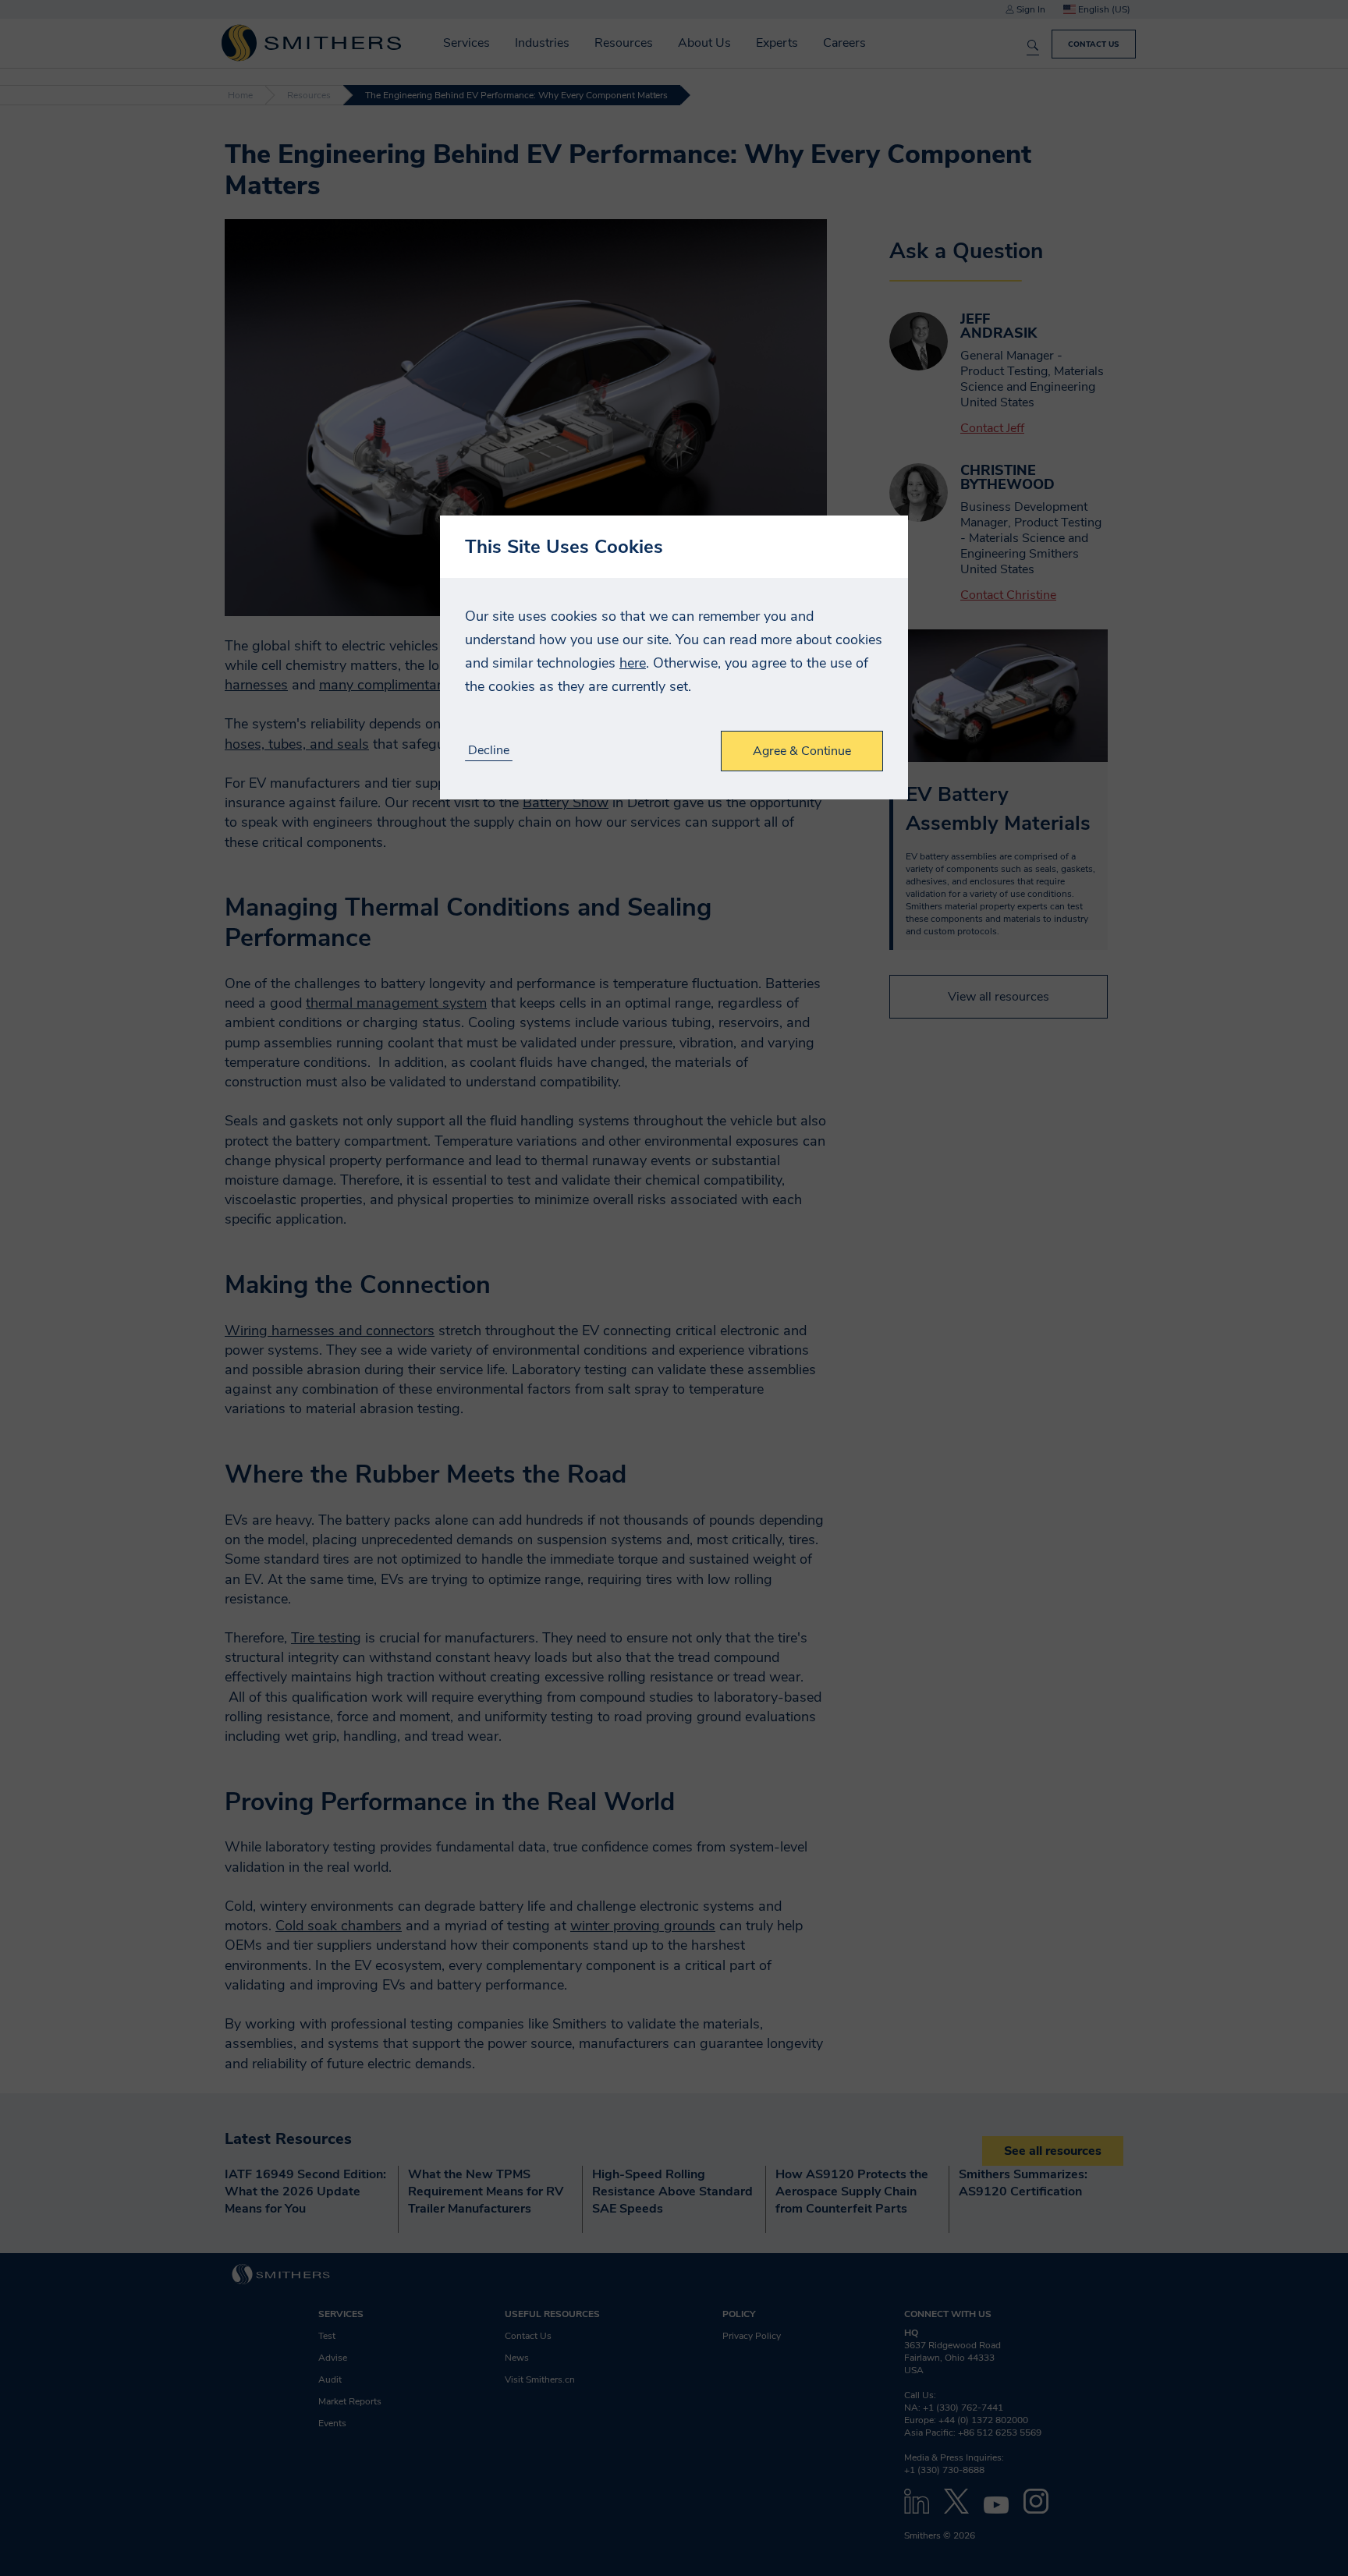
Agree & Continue (802, 751)
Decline (489, 751)
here (633, 663)
